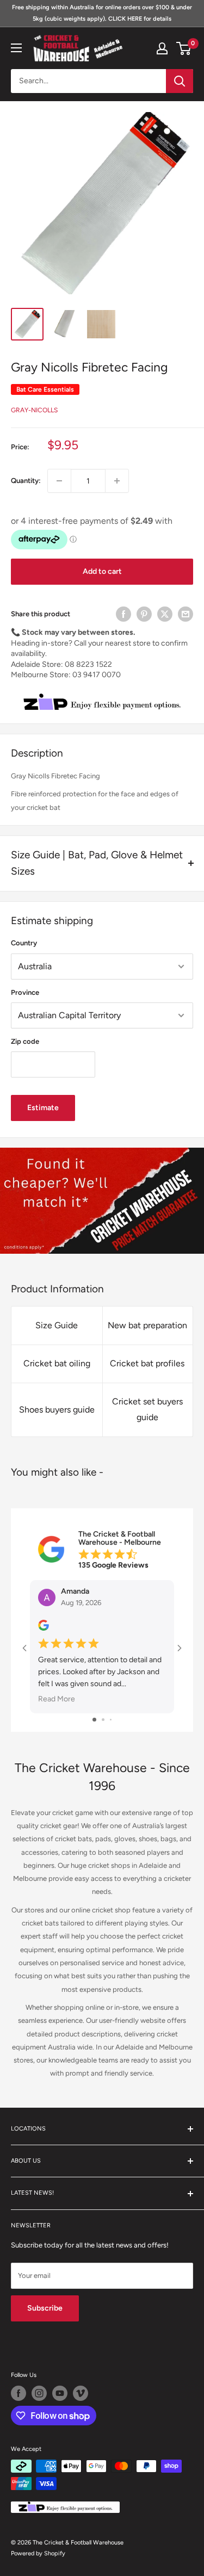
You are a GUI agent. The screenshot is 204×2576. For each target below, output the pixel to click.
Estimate (43, 1108)
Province (25, 992)
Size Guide (57, 1325)
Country (24, 943)
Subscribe (45, 2308)
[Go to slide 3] (111, 1720)
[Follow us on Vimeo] (81, 2393)
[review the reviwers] (44, 1628)
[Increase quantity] (117, 481)
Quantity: (26, 481)
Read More (57, 1699)
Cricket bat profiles (147, 1363)
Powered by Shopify (38, 2553)
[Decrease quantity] (59, 481)
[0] (184, 48)
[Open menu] (16, 48)
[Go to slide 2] (103, 1720)
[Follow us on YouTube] (60, 2393)
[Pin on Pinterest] (144, 614)
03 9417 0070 (97, 675)
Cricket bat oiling (57, 1363)
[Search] (180, 81)
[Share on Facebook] (123, 614)
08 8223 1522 (88, 664)
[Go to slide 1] (94, 1720)
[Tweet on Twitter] (165, 614)
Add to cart (102, 571)
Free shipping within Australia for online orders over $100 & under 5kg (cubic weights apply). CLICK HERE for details (102, 13)
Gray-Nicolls (34, 410)
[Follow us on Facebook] (18, 2393)
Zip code (25, 1041)
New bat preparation (147, 1325)
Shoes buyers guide (57, 1410)
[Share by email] (186, 614)
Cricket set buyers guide (147, 1410)
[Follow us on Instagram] (39, 2393)
